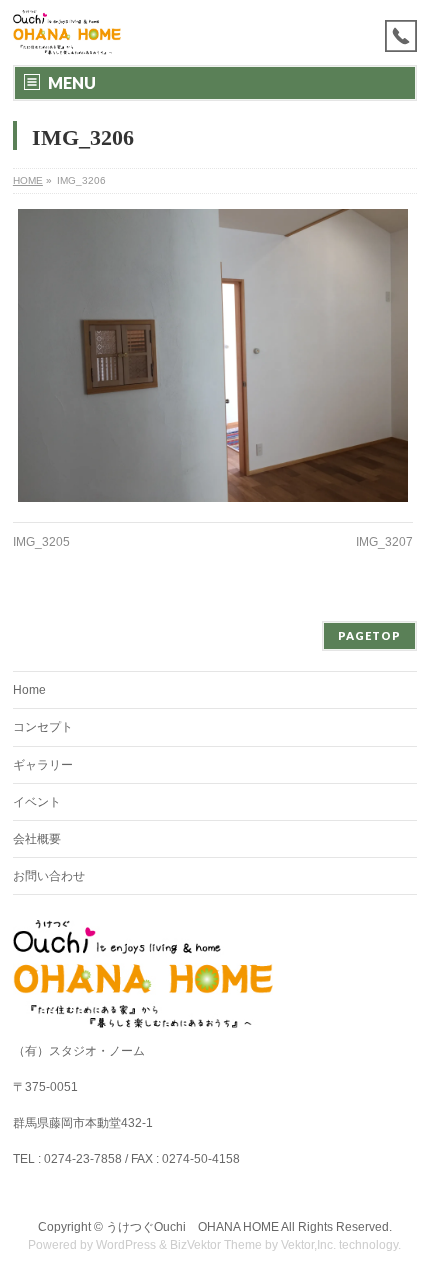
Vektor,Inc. (308, 1245)
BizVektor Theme (216, 1245)
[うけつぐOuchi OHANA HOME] (67, 32)
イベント (37, 802)
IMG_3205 (41, 542)
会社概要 (37, 839)
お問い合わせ (49, 876)
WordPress (126, 1245)
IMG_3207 (384, 542)
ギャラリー (43, 765)
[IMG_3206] (213, 355)
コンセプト (43, 727)
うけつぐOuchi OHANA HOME (192, 1227)
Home (29, 690)
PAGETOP (369, 635)
